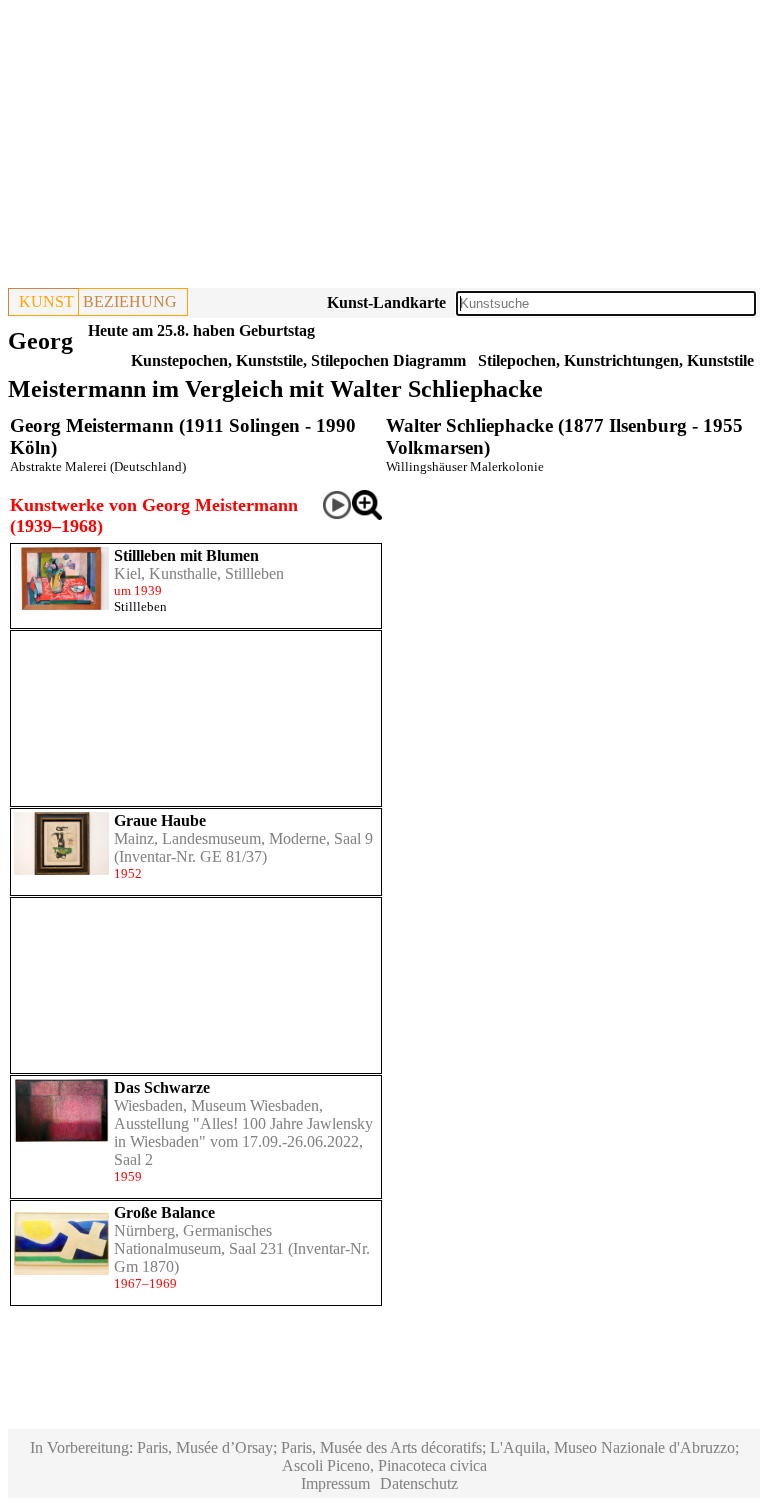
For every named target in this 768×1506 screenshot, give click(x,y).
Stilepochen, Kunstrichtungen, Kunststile (616, 360)
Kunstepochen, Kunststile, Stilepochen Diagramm (298, 360)
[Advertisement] (384, 148)
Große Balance (164, 1212)
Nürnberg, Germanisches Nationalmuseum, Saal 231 (199, 1239)
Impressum (335, 1483)
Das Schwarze (162, 1087)
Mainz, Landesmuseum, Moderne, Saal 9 (243, 838)
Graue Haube (160, 820)
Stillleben (140, 606)
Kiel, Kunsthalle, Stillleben (199, 573)
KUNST (46, 301)
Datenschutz (419, 1483)
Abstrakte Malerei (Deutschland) (98, 466)
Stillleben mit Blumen (186, 555)
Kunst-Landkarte (386, 302)
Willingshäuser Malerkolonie (465, 466)
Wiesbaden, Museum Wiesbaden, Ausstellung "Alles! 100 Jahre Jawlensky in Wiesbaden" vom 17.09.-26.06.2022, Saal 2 (243, 1132)
